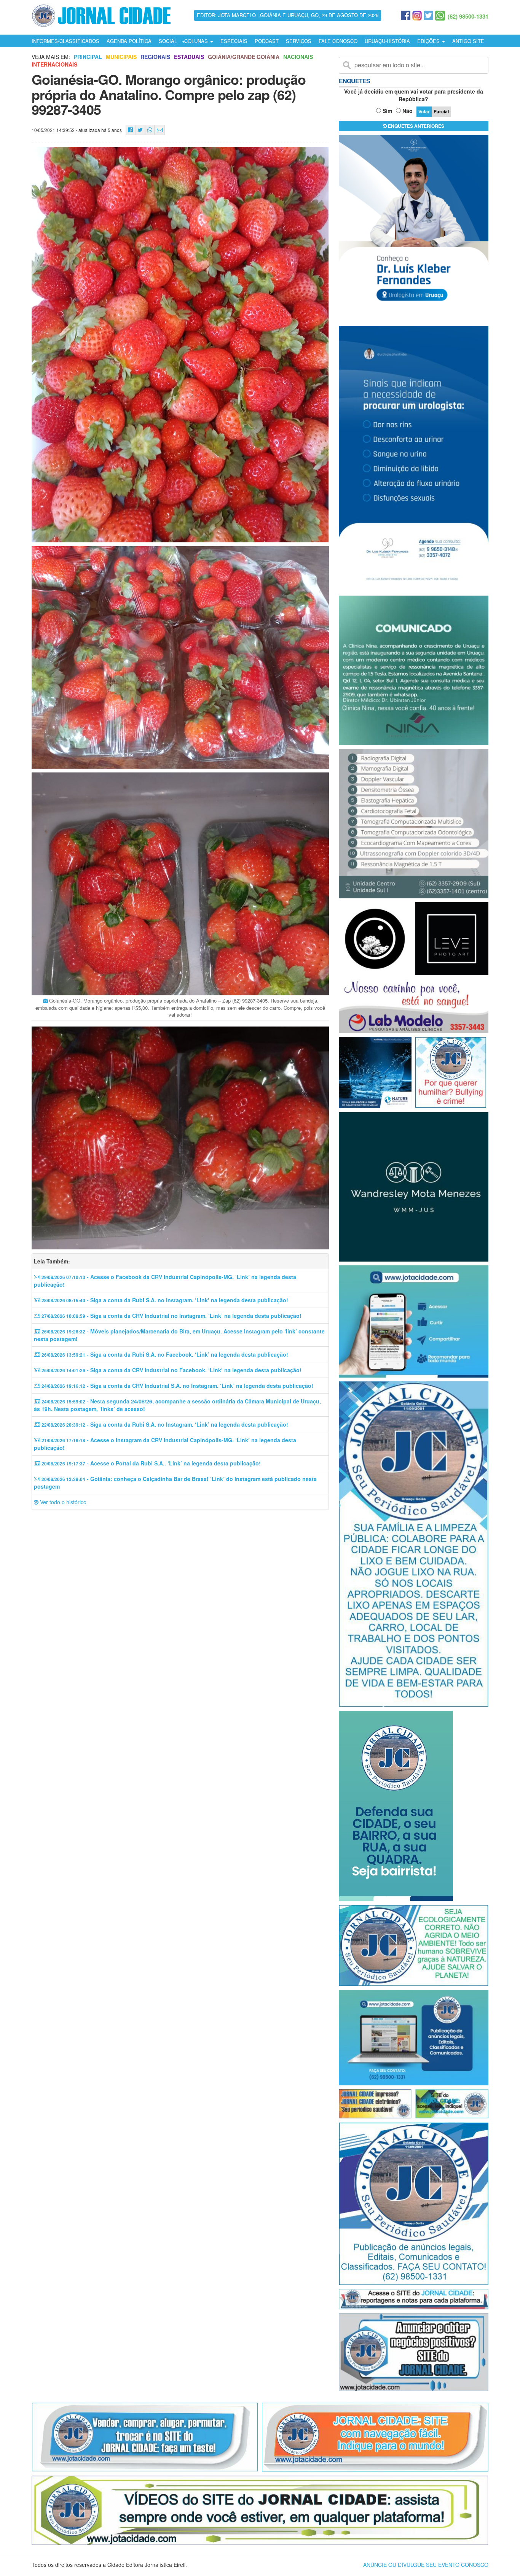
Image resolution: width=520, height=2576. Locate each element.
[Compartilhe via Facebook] (130, 130)
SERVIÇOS (299, 41)
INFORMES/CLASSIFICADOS (65, 41)
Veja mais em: (51, 57)
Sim (387, 111)
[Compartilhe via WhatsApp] (150, 130)
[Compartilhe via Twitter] (140, 130)
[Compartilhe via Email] (160, 130)
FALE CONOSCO (338, 41)
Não (408, 111)
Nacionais (298, 57)
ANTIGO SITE (468, 41)
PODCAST (267, 41)
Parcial (441, 111)
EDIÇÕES (429, 41)
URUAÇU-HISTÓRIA (387, 41)
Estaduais (189, 57)
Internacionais (54, 64)
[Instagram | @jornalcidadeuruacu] (417, 16)
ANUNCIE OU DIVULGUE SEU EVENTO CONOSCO (426, 2565)
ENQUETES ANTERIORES (416, 126)
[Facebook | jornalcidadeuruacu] (406, 16)
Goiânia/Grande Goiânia (244, 57)
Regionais (155, 57)
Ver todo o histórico (62, 1502)
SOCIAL (168, 41)
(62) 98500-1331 (468, 16)
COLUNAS (197, 41)
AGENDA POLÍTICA (129, 41)
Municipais (121, 57)
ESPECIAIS (234, 41)
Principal (88, 57)
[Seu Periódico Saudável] (101, 14)
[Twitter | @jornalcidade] (428, 16)
